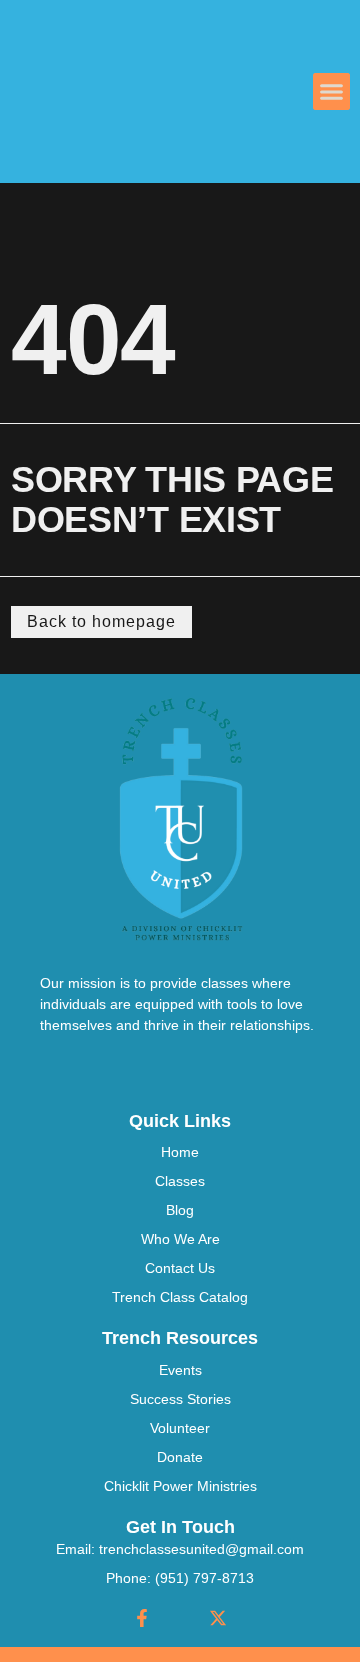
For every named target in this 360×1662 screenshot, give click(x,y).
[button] (332, 92)
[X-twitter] (218, 1618)
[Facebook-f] (142, 1618)
